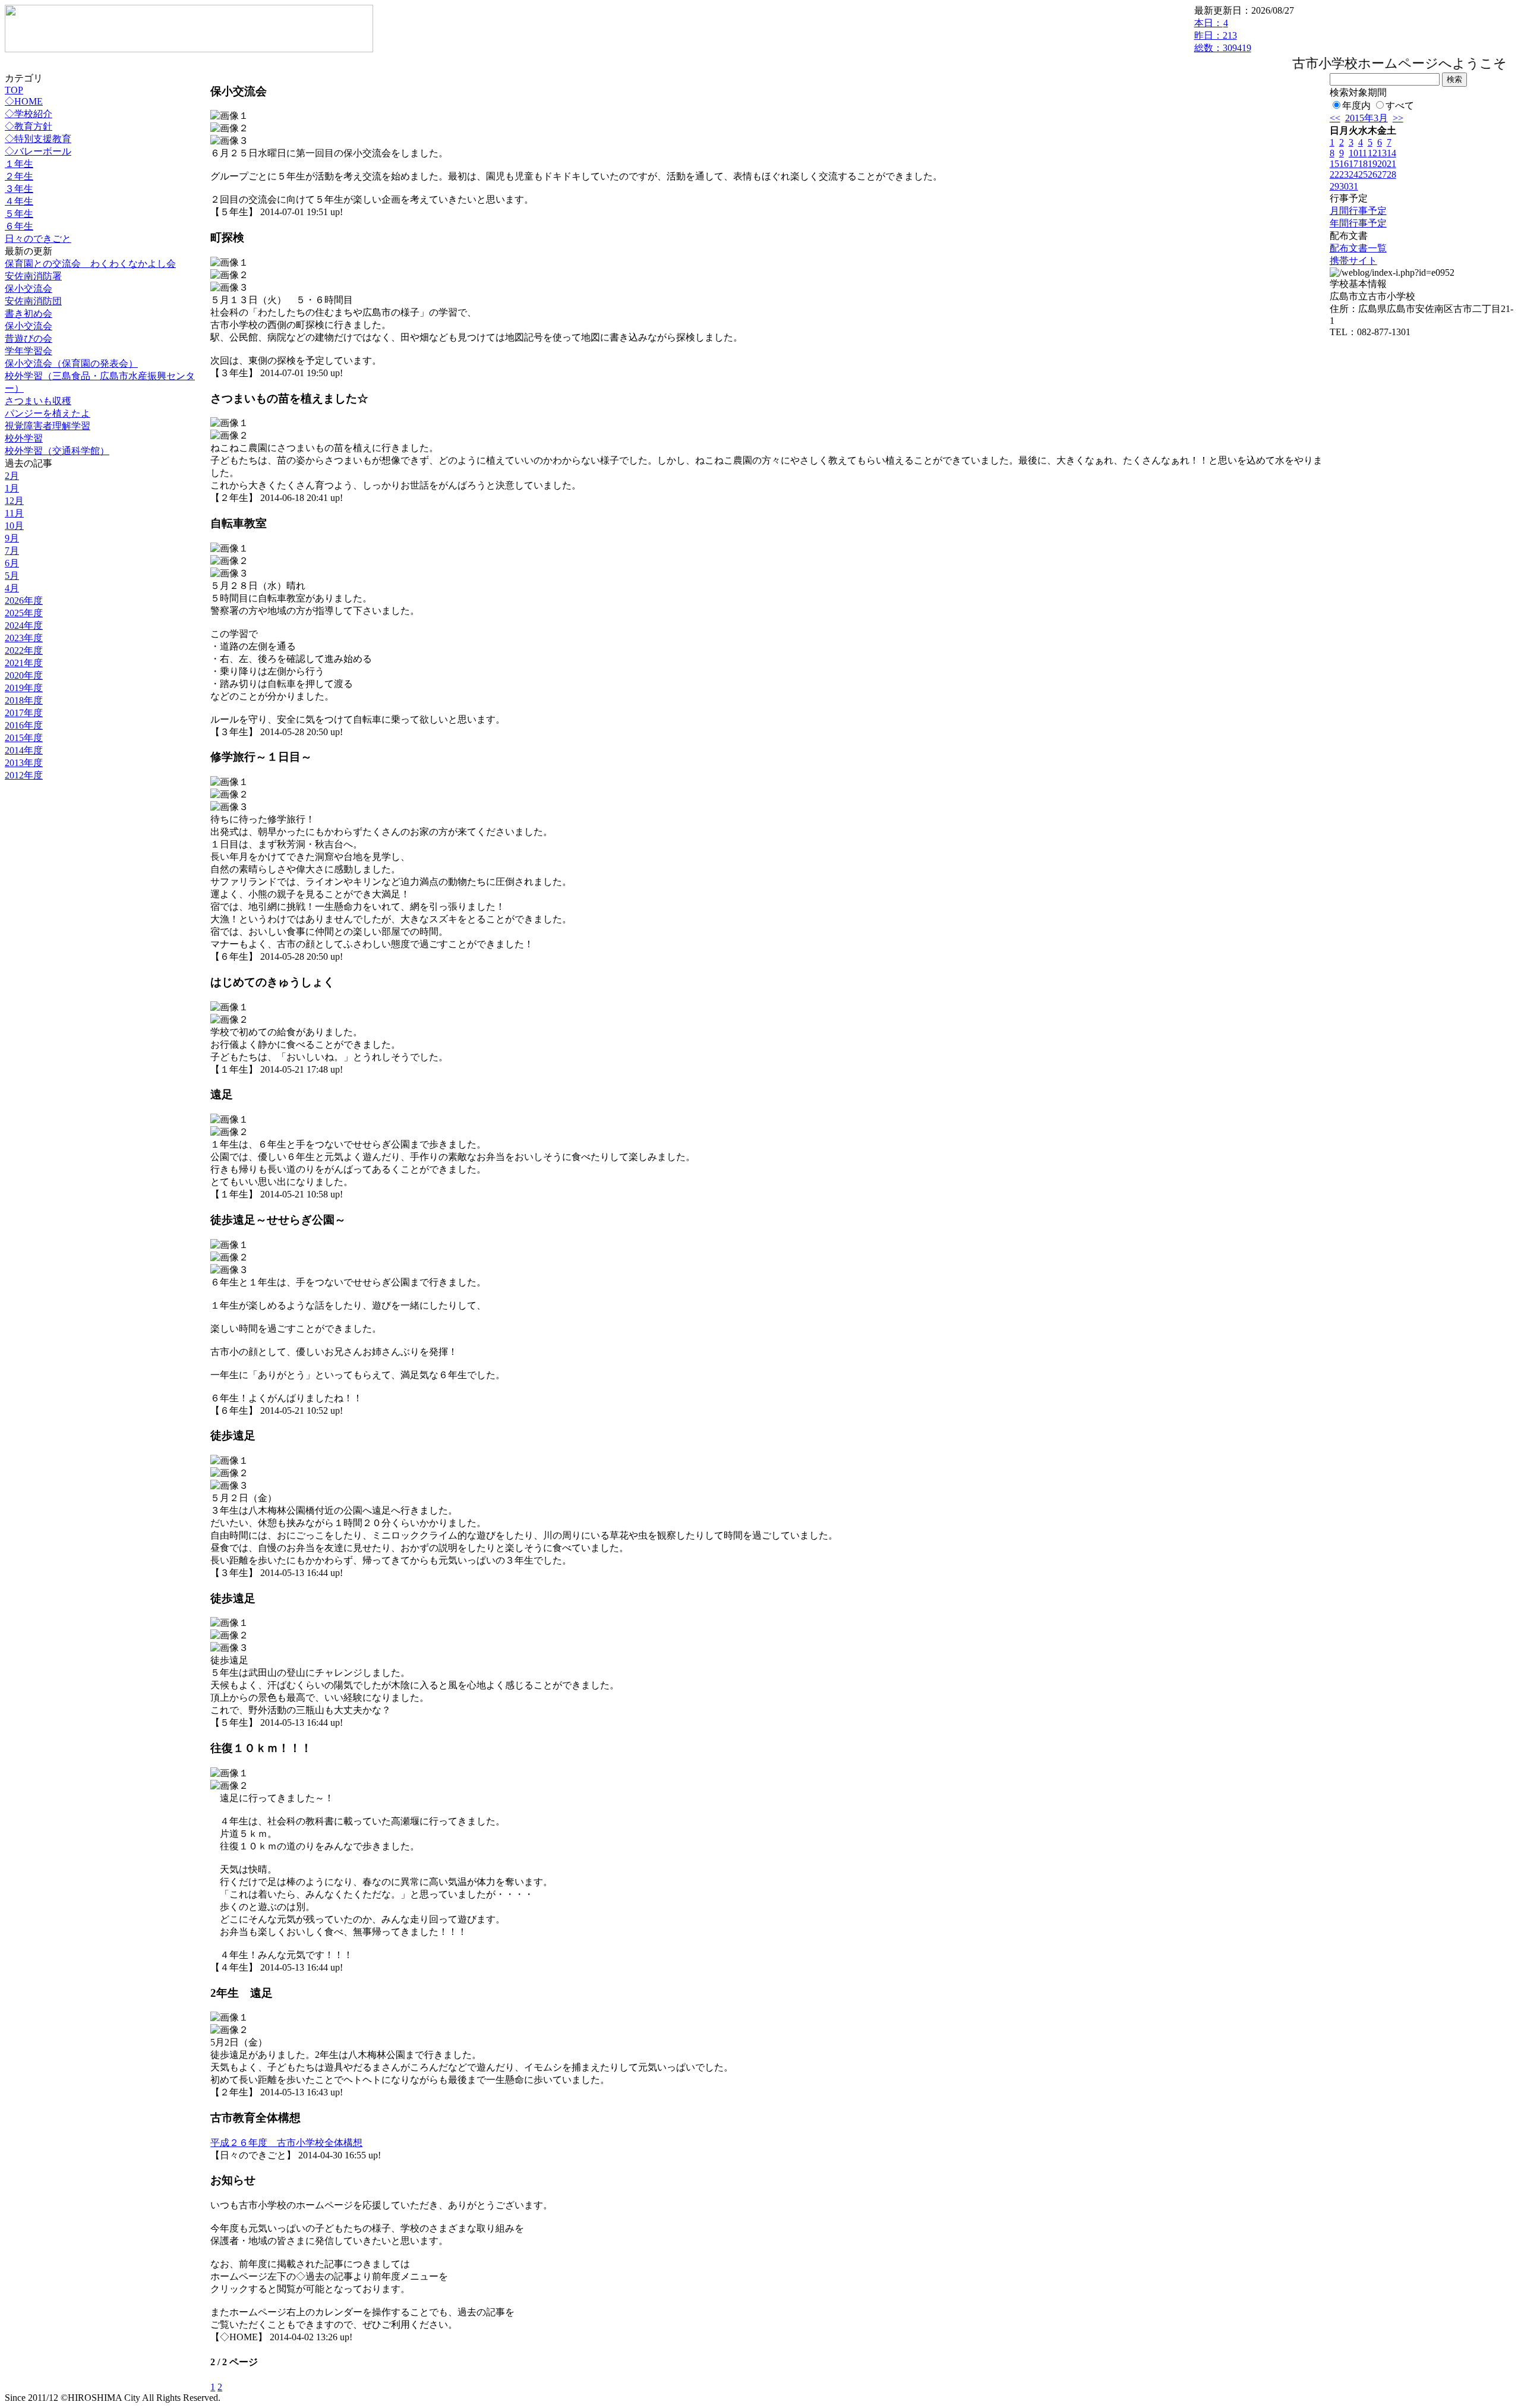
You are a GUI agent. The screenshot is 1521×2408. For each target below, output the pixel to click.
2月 (12, 476)
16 (1344, 164)
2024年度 (24, 625)
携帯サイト (1353, 261)
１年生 (19, 164)
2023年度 (24, 638)
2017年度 (24, 713)
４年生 (19, 201)
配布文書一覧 (1358, 248)
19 (1372, 164)
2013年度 (24, 763)
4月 (12, 588)
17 (1353, 164)
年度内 (1356, 105)
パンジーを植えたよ (48, 413)
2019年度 (24, 688)
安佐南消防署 (33, 276)
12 (1372, 153)
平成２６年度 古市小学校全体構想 (286, 2143)
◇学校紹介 (29, 114)
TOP (14, 90)
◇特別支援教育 (38, 139)
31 (1353, 186)
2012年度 (24, 775)
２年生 (19, 176)
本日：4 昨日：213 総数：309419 (1223, 35)
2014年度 (24, 750)
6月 (12, 563)
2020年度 (24, 675)
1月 (12, 488)
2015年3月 (1367, 118)
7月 (12, 551)
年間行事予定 (1358, 223)
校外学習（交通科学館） (57, 451)
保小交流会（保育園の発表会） (71, 363)
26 (1372, 174)
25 (1363, 174)
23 (1344, 174)
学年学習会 (29, 351)
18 (1363, 164)
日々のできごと (38, 239)
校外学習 (24, 438)
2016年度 (24, 725)
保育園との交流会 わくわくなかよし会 (90, 264)
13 (1382, 153)
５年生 (19, 214)
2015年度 (24, 738)
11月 (14, 513)
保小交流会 (29, 289)
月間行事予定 (1358, 211)
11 (1363, 153)
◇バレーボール (38, 151)
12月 (14, 501)
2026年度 (24, 601)
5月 (12, 576)
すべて (1400, 105)
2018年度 (24, 700)
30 (1344, 186)
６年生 (19, 226)
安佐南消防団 (33, 301)
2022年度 (24, 650)
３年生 (19, 189)
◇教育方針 (29, 126)
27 (1382, 174)
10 (1353, 153)
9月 (12, 538)
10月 (14, 526)
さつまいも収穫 (38, 401)
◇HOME (24, 101)
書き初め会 (29, 313)
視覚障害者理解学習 (48, 426)
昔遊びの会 (29, 338)
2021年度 (24, 663)
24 (1353, 174)
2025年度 (24, 613)
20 (1382, 164)
